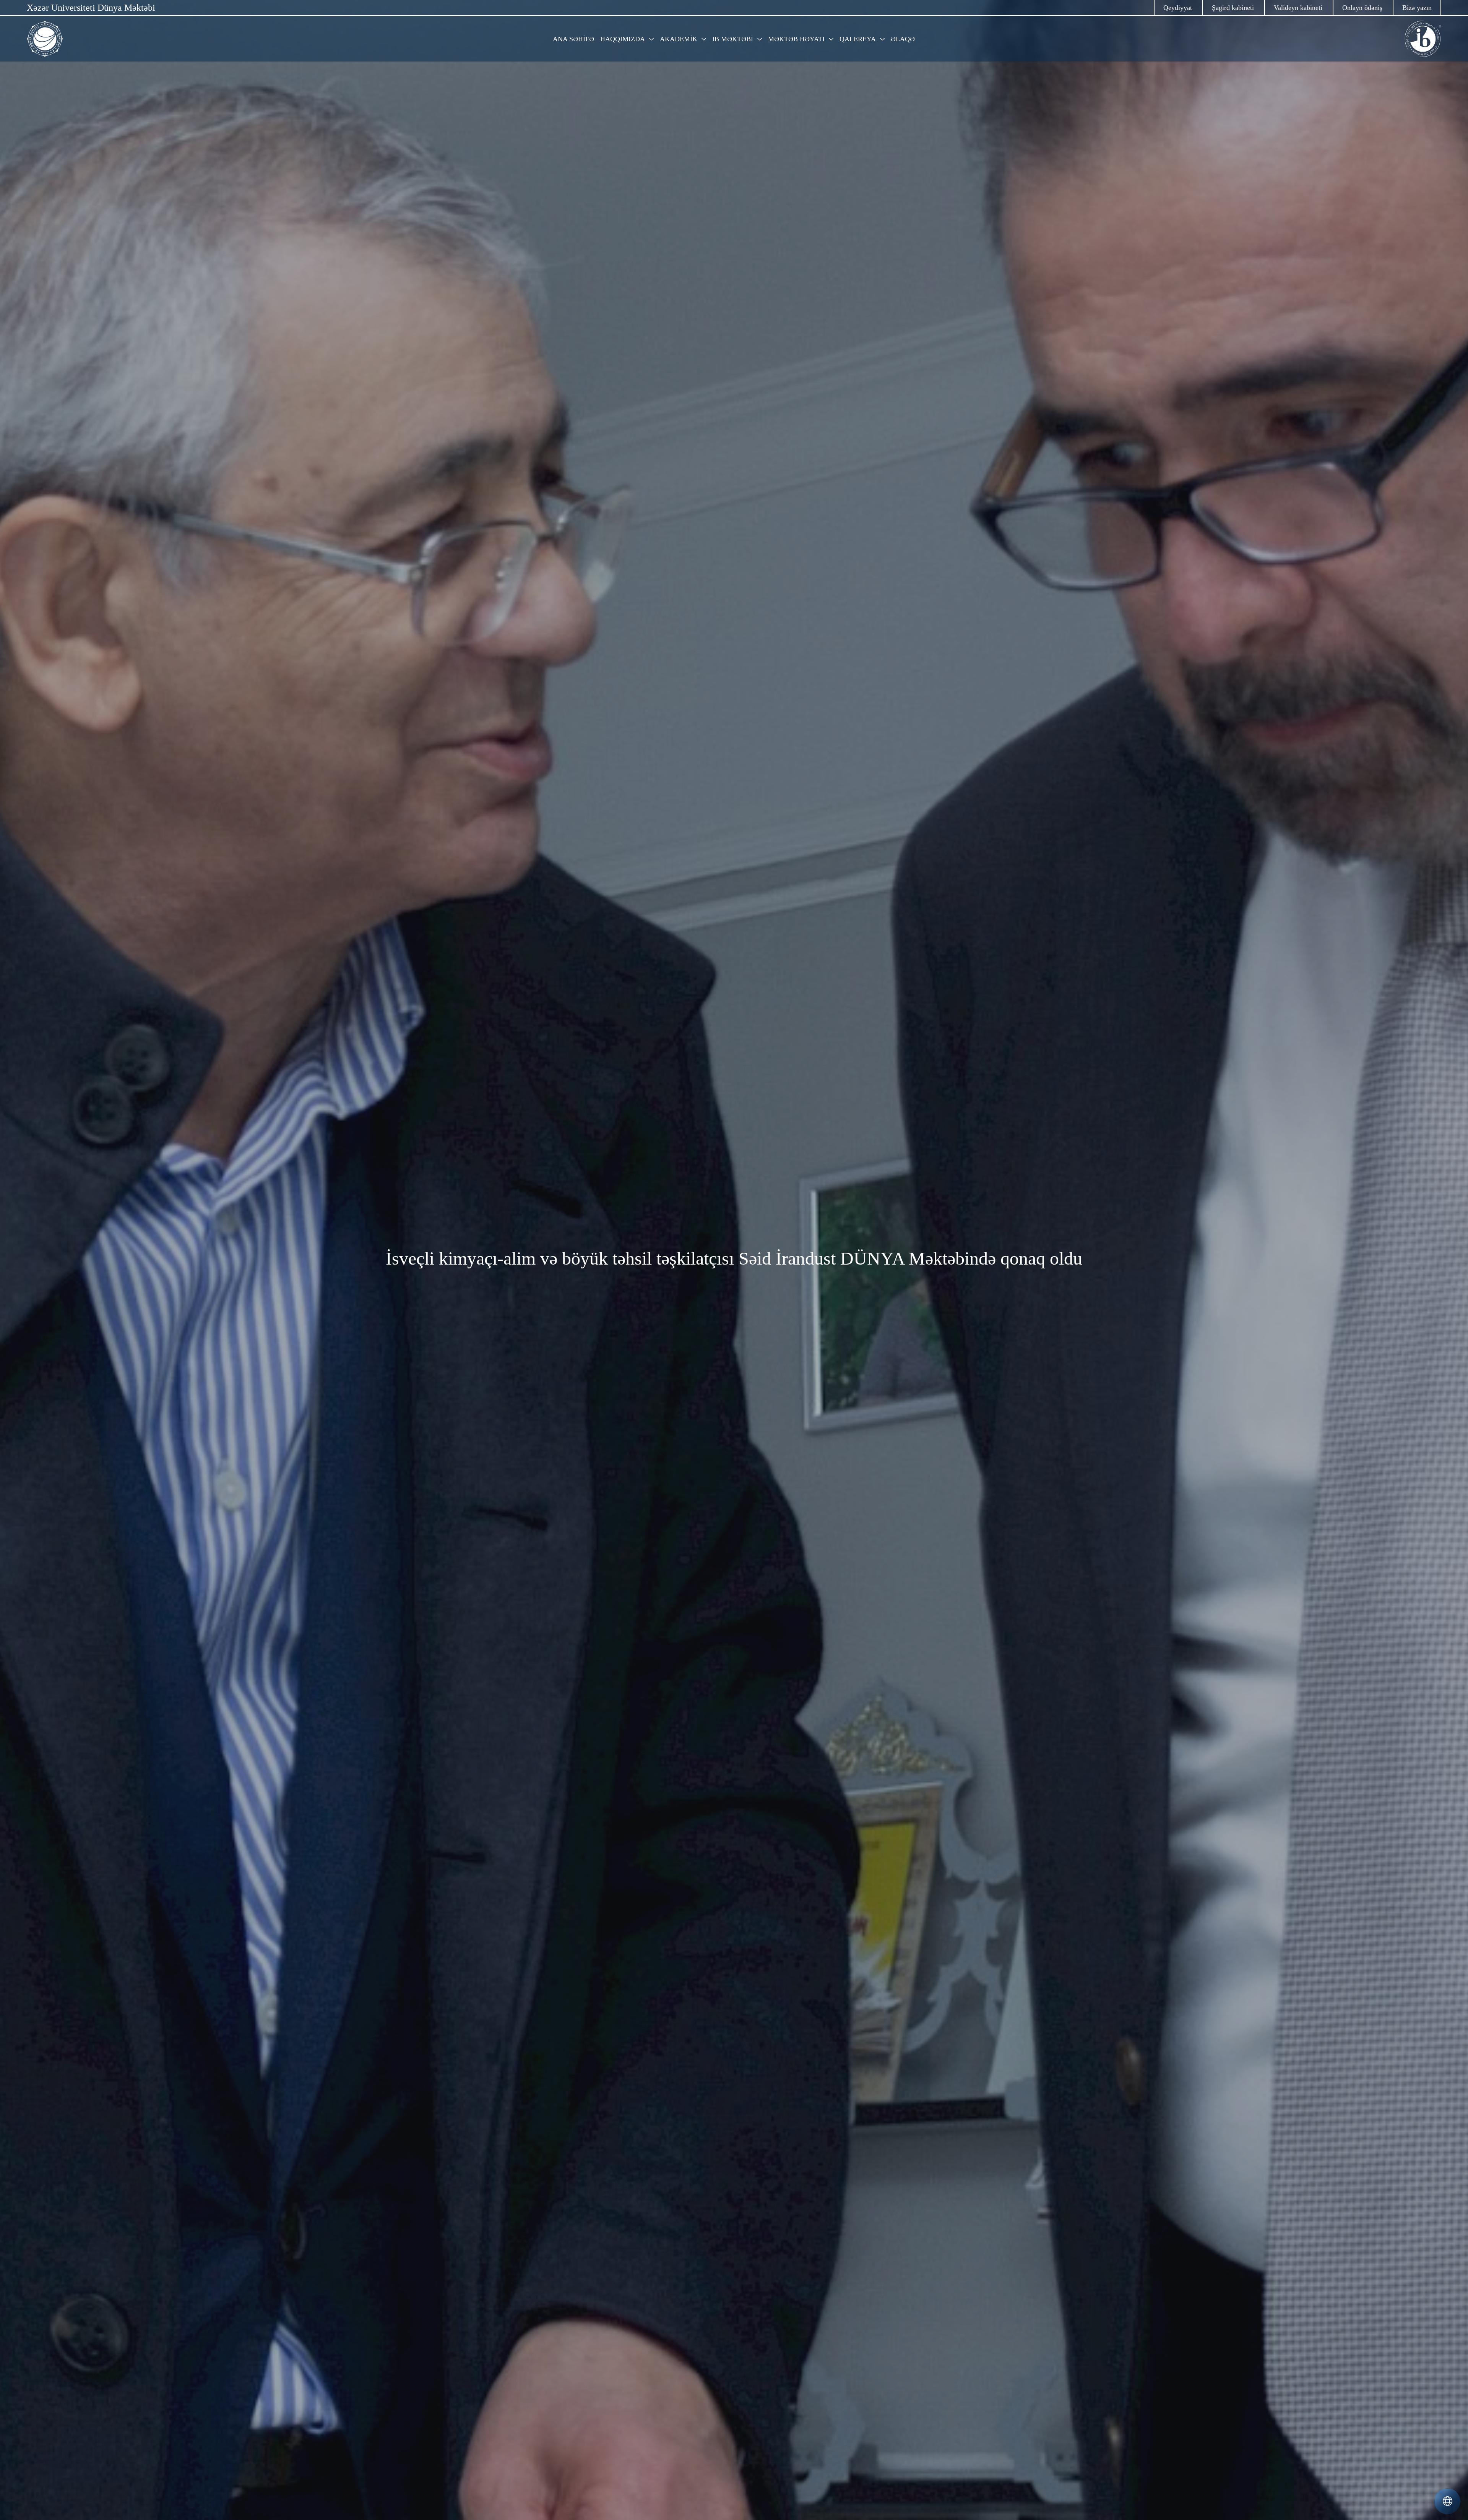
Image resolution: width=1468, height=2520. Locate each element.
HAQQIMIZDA (623, 39)
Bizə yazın (1417, 8)
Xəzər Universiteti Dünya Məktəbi (91, 8)
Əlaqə (903, 39)
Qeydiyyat (1178, 8)
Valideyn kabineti (1298, 8)
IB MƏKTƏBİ (733, 39)
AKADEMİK (679, 39)
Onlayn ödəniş (1362, 8)
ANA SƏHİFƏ (573, 39)
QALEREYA (858, 39)
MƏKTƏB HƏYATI (796, 39)
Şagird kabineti (1233, 8)
